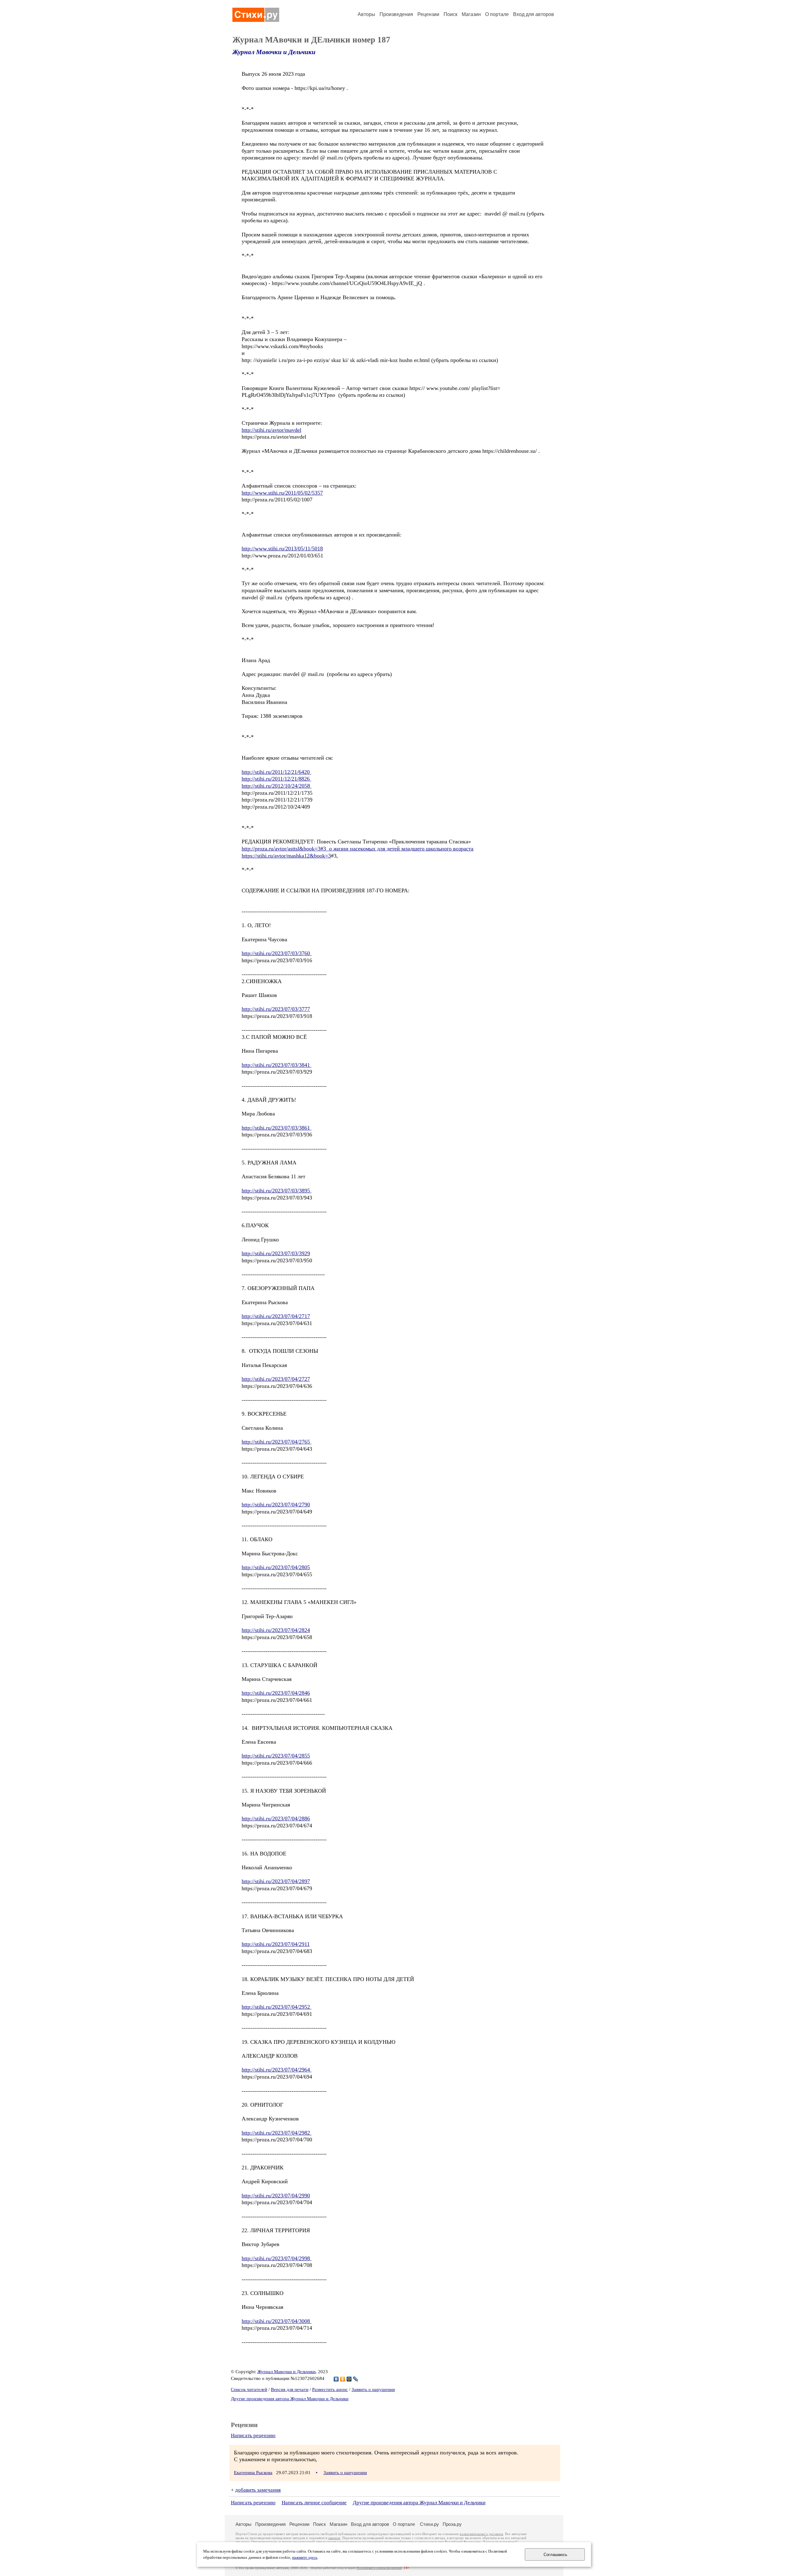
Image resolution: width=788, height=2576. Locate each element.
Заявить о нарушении (373, 2389)
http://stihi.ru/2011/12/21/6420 (276, 772)
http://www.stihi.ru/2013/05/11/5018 (282, 549)
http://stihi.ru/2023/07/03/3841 (277, 1065)
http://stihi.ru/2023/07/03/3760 (277, 953)
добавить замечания (258, 2490)
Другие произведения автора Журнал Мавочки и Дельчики (290, 2399)
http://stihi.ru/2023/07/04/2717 (276, 1316)
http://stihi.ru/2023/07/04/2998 (277, 2258)
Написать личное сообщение (314, 2503)
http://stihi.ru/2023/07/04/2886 (276, 1818)
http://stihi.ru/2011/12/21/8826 (276, 779)
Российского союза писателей (379, 2568)
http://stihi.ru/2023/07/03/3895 (277, 1191)
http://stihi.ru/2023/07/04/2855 (276, 1756)
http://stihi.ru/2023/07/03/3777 (276, 1009)
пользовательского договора (481, 2534)
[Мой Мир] (349, 2379)
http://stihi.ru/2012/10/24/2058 (277, 786)
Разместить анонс (330, 2389)
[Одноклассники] (343, 2379)
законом (334, 2538)
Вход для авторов (534, 14)
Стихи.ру (429, 2524)
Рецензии (428, 14)
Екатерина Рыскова (253, 2473)
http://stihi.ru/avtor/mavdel (271, 430)
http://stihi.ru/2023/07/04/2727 (276, 1379)
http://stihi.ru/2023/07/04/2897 (276, 1881)
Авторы (366, 14)
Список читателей (249, 2389)
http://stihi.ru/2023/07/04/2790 (276, 1505)
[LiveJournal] (356, 2379)
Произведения (396, 14)
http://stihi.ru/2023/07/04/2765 (277, 1442)
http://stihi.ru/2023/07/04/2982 (277, 2133)
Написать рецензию (253, 2435)
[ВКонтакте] (336, 2379)
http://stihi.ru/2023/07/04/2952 (277, 2007)
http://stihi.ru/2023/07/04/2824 (276, 1630)
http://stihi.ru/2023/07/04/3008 (277, 2321)
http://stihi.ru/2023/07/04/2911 (276, 1944)
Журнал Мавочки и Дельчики (274, 52)
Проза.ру (452, 2524)
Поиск (450, 14)
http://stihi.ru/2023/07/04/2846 (276, 1693)
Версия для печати (290, 2389)
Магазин (471, 14)
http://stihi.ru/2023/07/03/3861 (277, 1128)
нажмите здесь (305, 2558)
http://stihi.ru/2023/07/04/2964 (277, 2070)
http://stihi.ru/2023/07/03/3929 (276, 1253)
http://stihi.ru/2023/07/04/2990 (276, 2196)
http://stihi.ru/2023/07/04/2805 (276, 1567)
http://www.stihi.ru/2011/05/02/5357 (282, 493)
